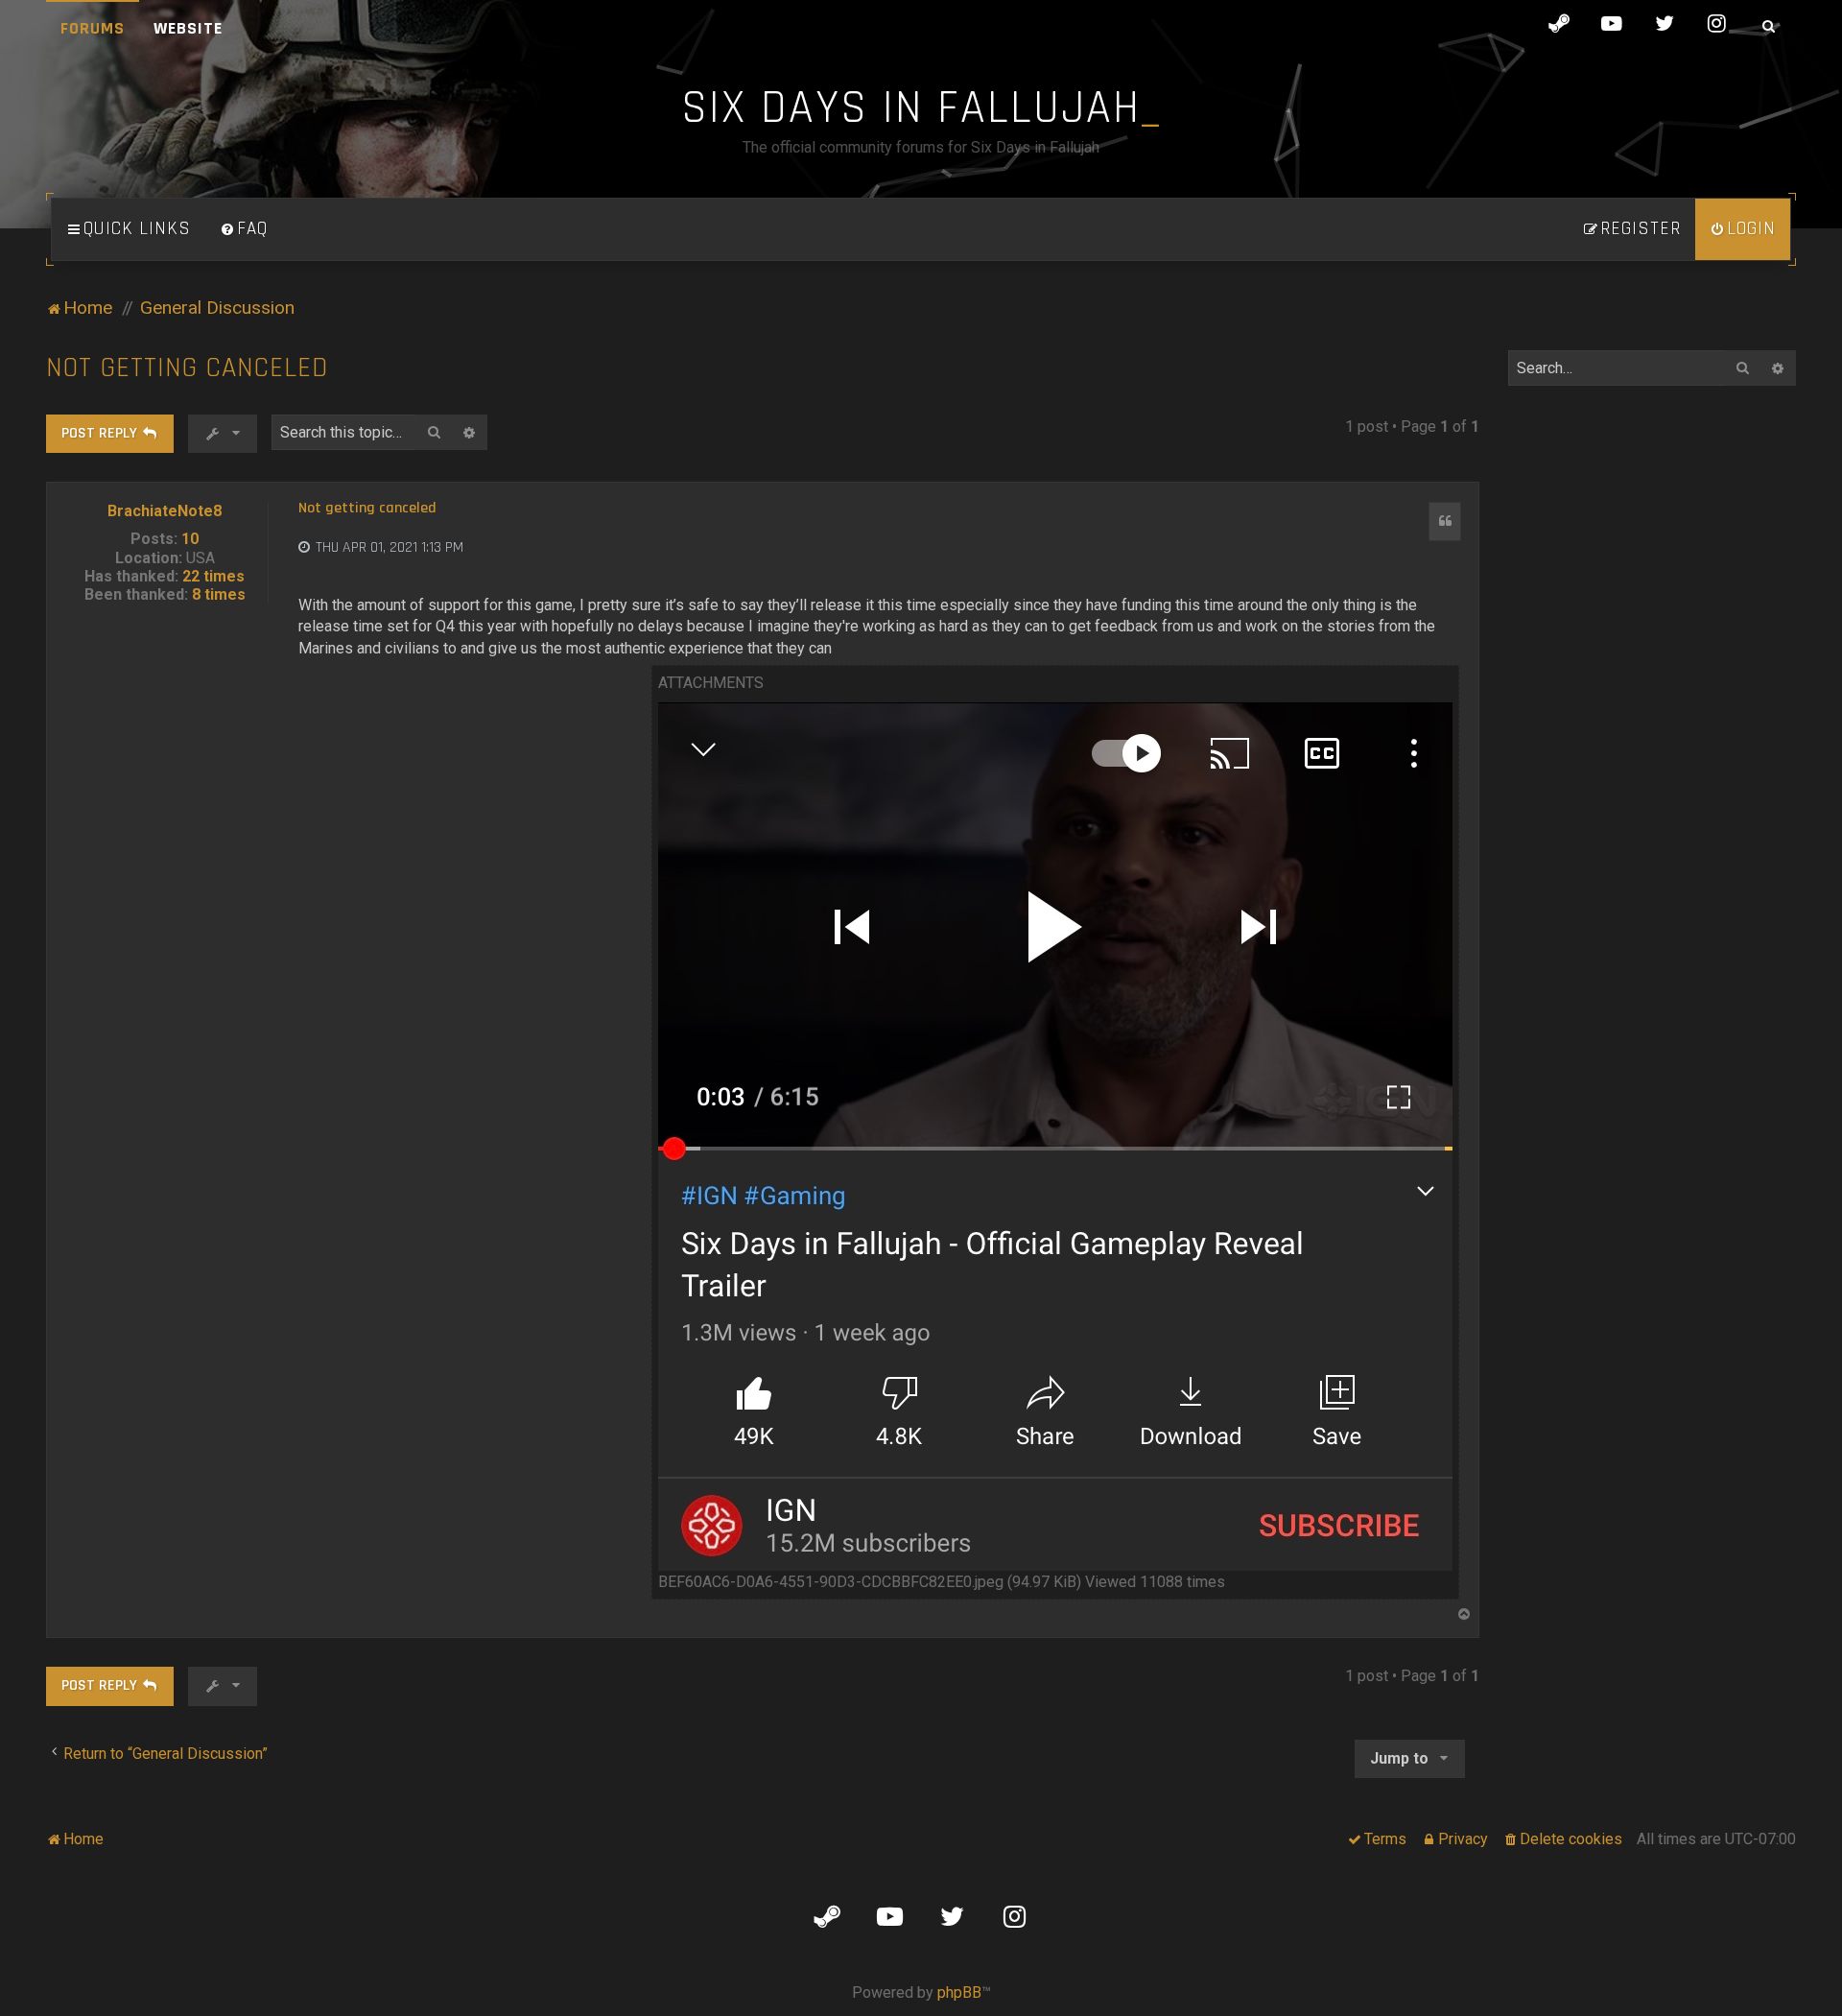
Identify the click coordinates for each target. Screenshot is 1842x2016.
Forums (93, 28)
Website (188, 28)
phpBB (959, 1992)
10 (190, 539)
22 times (213, 576)
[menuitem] (244, 229)
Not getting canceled (187, 368)
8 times (219, 594)
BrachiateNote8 (165, 511)
